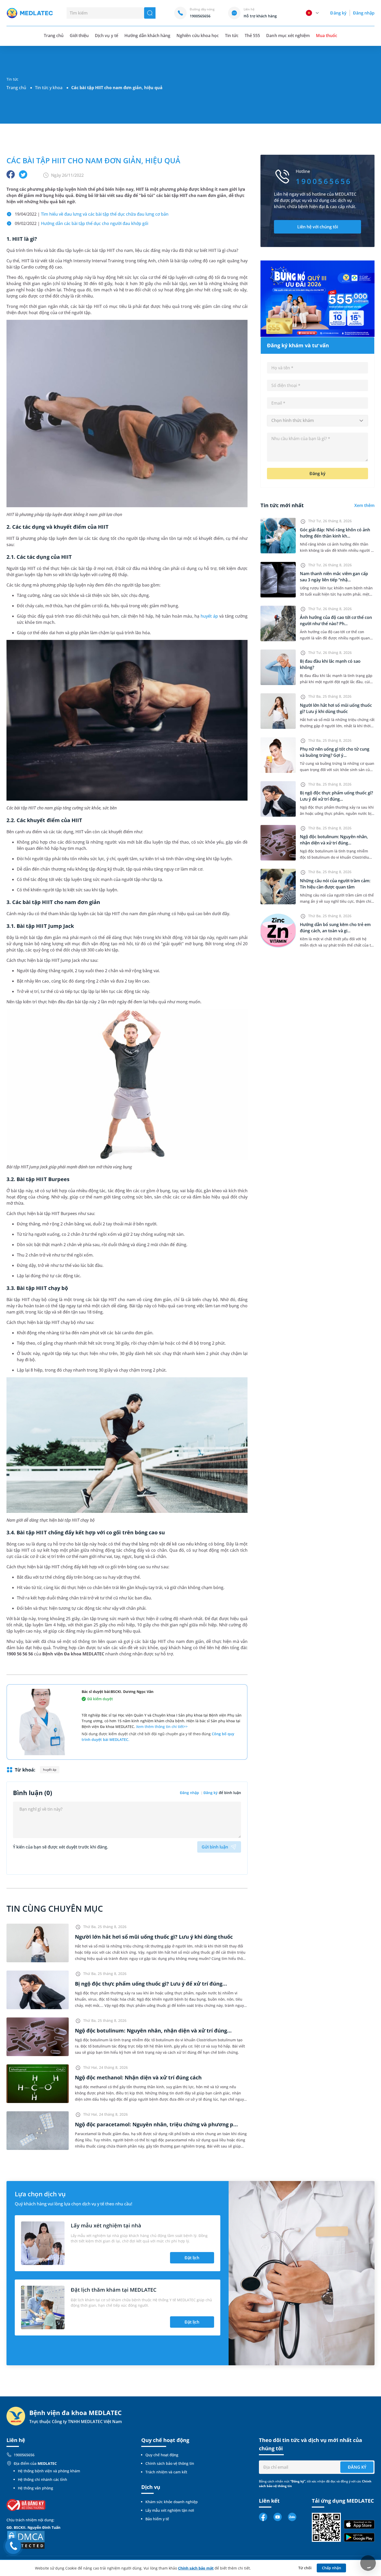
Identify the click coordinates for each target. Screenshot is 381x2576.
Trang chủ (16, 88)
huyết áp (209, 616)
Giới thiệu (79, 36)
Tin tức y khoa (49, 88)
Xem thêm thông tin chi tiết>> (162, 1727)
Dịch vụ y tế (106, 36)
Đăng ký (338, 13)
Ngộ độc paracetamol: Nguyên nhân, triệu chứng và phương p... (156, 2124)
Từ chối (305, 2568)
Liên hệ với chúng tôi (318, 227)
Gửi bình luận (215, 1847)
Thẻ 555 (252, 36)
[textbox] (317, 421)
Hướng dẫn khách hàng (147, 36)
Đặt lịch (192, 2258)
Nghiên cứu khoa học (198, 36)
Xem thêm (364, 505)
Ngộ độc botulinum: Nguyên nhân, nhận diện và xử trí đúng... (153, 2031)
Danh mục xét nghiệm (288, 36)
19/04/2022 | (92, 214)
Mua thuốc (327, 36)
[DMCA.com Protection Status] (26, 2539)
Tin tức (232, 36)
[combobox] (317, 421)
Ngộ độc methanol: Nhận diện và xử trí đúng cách (138, 2077)
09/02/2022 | (82, 223)
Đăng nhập (364, 13)
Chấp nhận (331, 2568)
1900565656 (24, 2455)
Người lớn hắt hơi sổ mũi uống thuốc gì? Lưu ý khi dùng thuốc (154, 1937)
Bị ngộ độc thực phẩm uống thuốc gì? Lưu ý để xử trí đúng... (151, 1984)
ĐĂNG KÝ (357, 2467)
